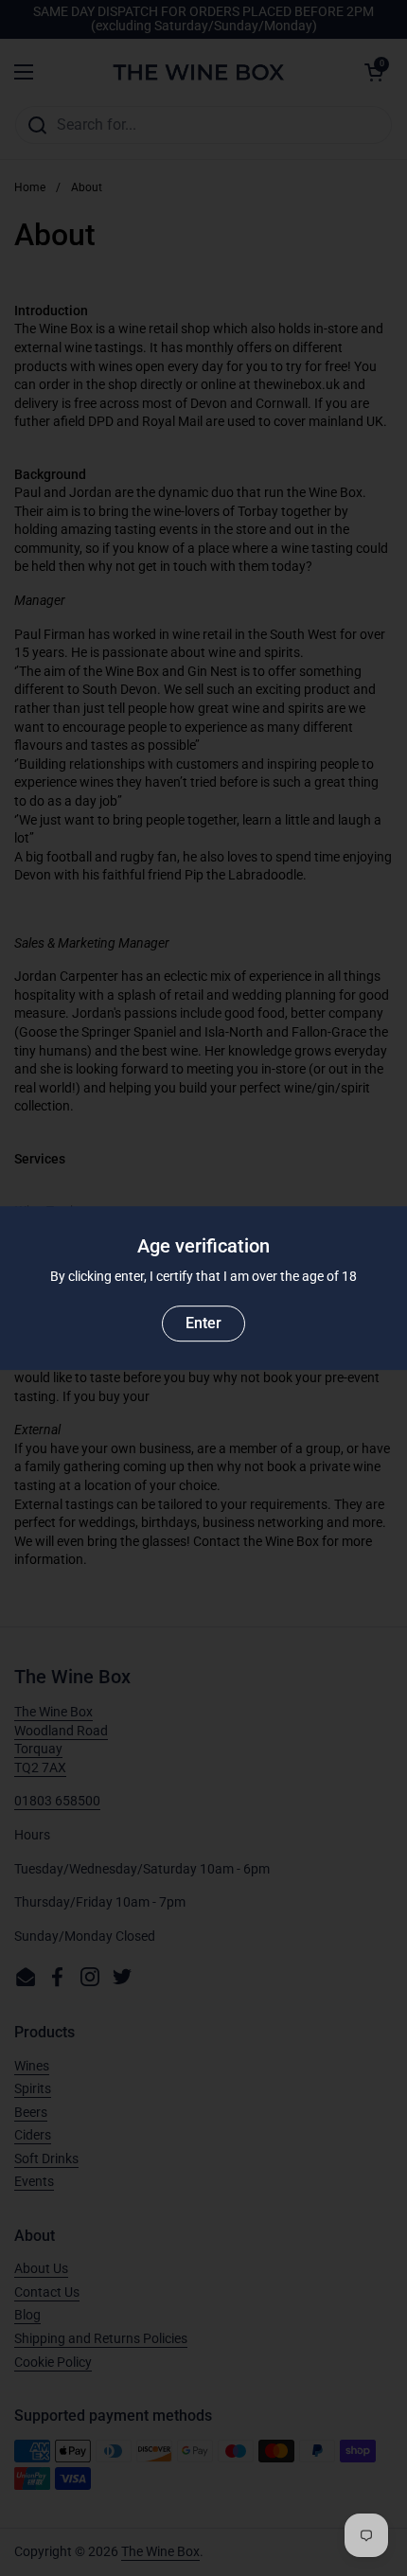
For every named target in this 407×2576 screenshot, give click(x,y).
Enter (203, 1323)
